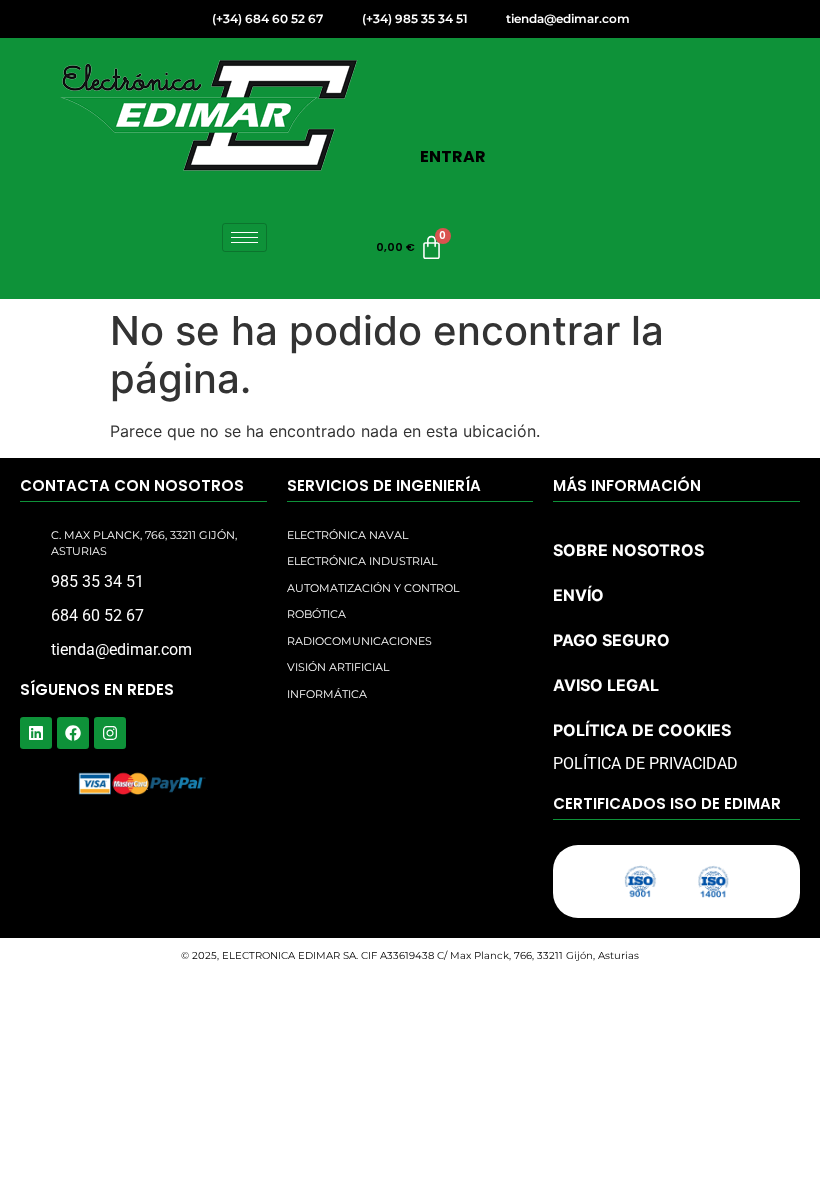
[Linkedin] (36, 733)
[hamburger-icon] (244, 237)
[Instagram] (110, 733)
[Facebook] (73, 733)
